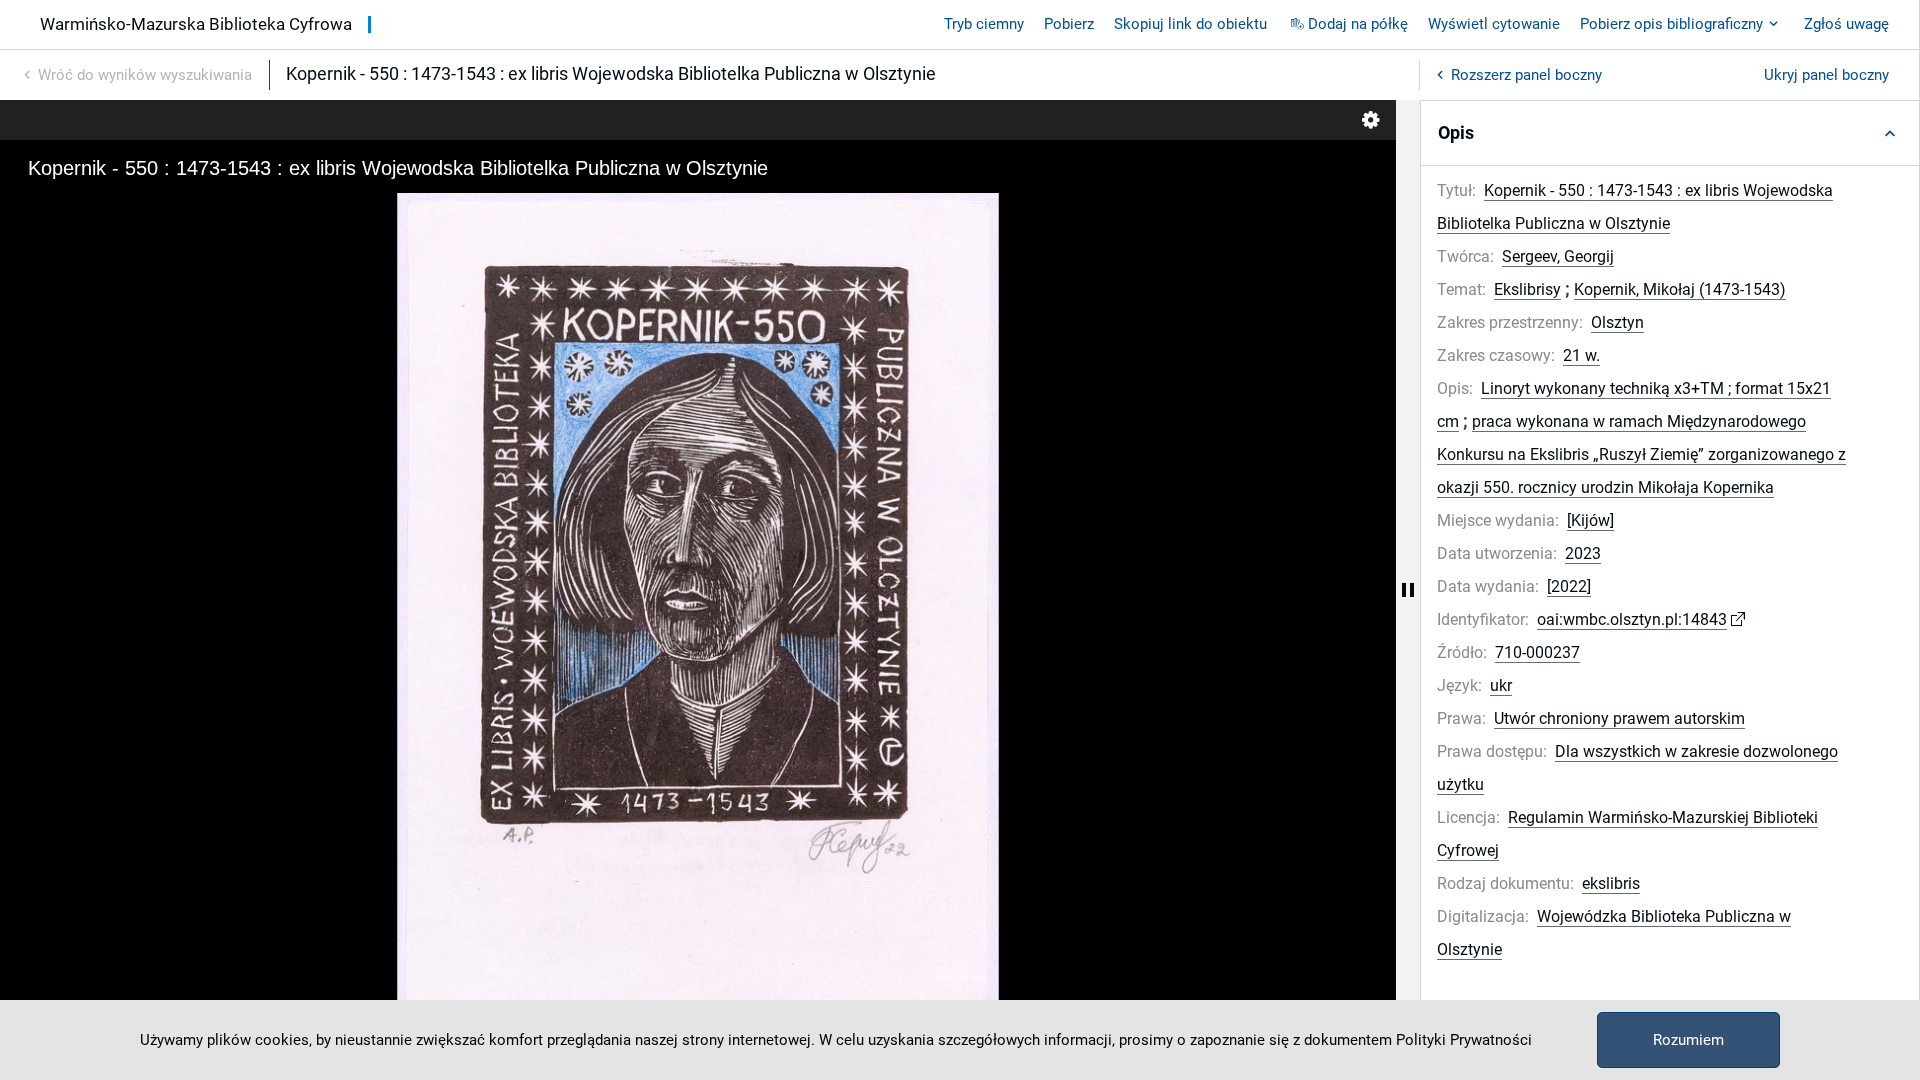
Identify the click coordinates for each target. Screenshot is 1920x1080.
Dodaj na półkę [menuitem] (1358, 24)
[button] (1670, 133)
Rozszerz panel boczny (1526, 75)
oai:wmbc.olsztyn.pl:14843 (1632, 619)
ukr (1501, 685)
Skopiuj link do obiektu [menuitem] (1190, 24)
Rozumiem (1688, 1040)
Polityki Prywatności (1464, 1040)
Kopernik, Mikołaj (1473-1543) (1680, 289)
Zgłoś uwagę (1846, 24)
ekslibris (1611, 883)
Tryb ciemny (984, 24)
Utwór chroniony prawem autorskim (1619, 718)
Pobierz (1069, 24)
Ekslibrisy (1527, 289)
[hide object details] (1408, 590)
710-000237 (1537, 652)
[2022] (1569, 586)
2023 (1583, 553)
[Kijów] (1590, 520)
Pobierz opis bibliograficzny (1671, 24)
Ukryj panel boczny (1826, 75)
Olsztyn (1617, 322)
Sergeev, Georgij (1558, 256)
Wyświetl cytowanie (1494, 24)
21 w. (1581, 355)
